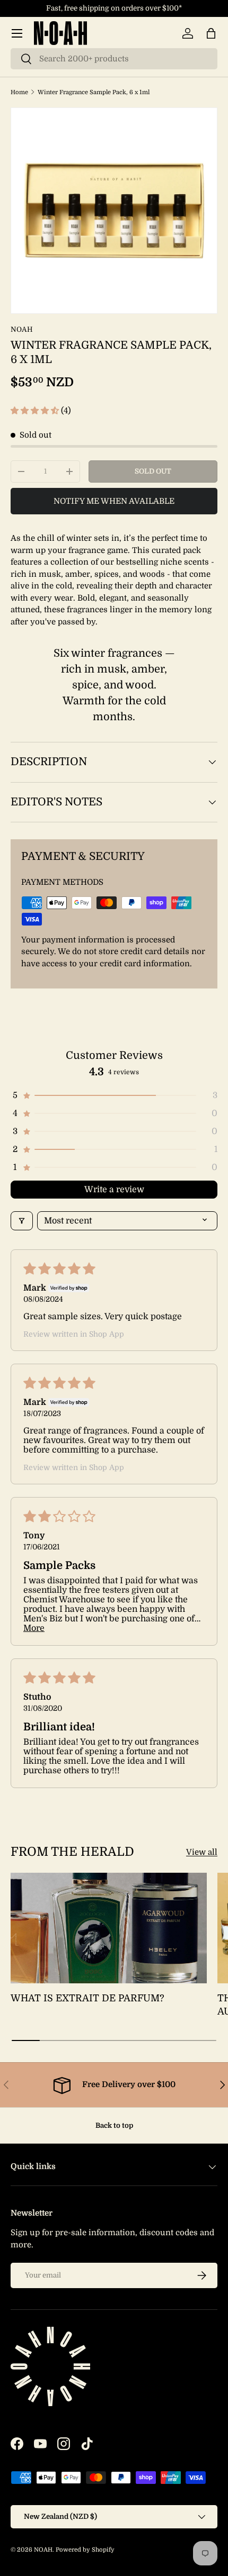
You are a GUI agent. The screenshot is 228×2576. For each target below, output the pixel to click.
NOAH (22, 329)
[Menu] (17, 33)
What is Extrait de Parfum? (87, 1998)
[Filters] (22, 1221)
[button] (211, 33)
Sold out (153, 471)
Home (19, 92)
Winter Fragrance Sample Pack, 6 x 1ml (94, 92)
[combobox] (114, 59)
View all (202, 1852)
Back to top (114, 2125)
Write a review (114, 1190)
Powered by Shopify (85, 2550)
